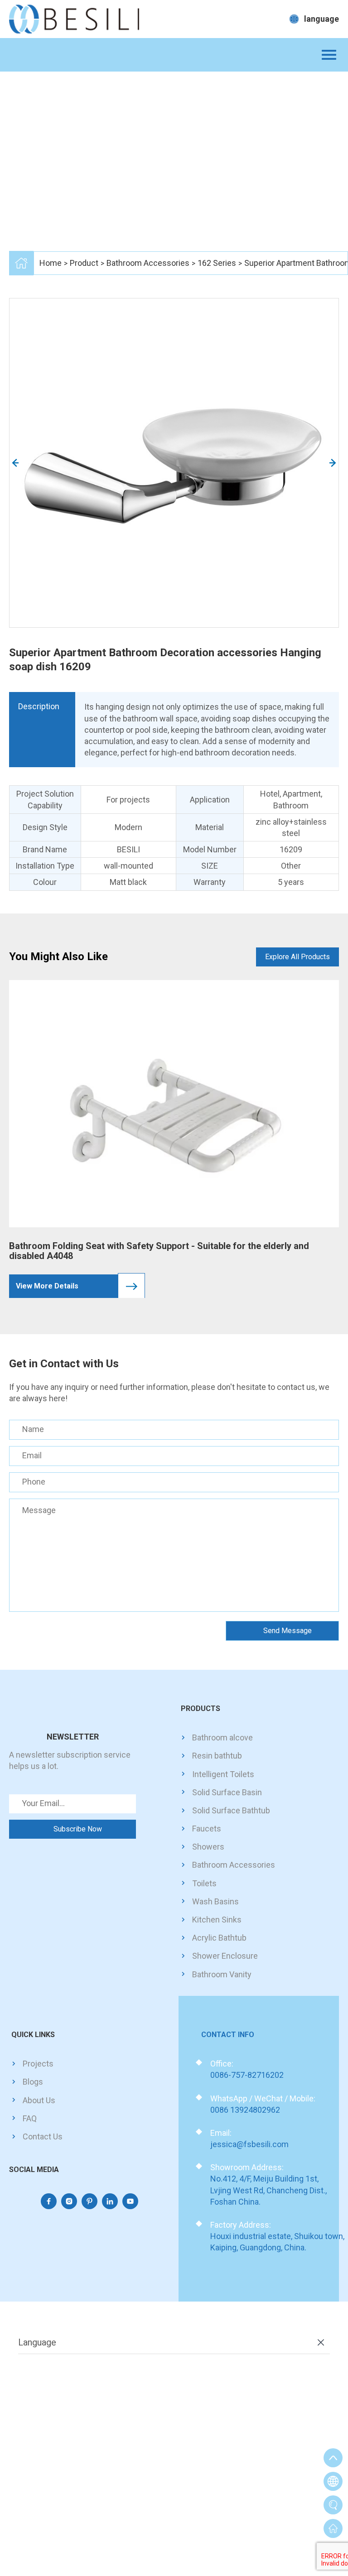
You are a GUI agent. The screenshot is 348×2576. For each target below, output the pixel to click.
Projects (38, 2064)
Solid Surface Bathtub (231, 1810)
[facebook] (49, 2201)
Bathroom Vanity (222, 1974)
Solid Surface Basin (227, 1792)
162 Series (217, 263)
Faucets (207, 1829)
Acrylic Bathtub (219, 1938)
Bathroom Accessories (148, 263)
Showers (208, 1847)
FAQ (30, 2118)
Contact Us (43, 2136)
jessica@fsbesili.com (249, 2144)
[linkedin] (110, 2201)
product (84, 263)
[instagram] (69, 2201)
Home (51, 263)
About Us (39, 2100)
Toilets (204, 1883)
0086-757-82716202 (247, 2075)
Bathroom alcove (222, 1737)
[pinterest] (89, 2201)
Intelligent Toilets (223, 1774)
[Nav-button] (329, 55)
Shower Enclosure (225, 1956)
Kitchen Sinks (217, 1920)
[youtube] (130, 2201)
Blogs (33, 2082)
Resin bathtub (217, 1756)
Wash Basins (215, 1901)
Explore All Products (297, 957)
